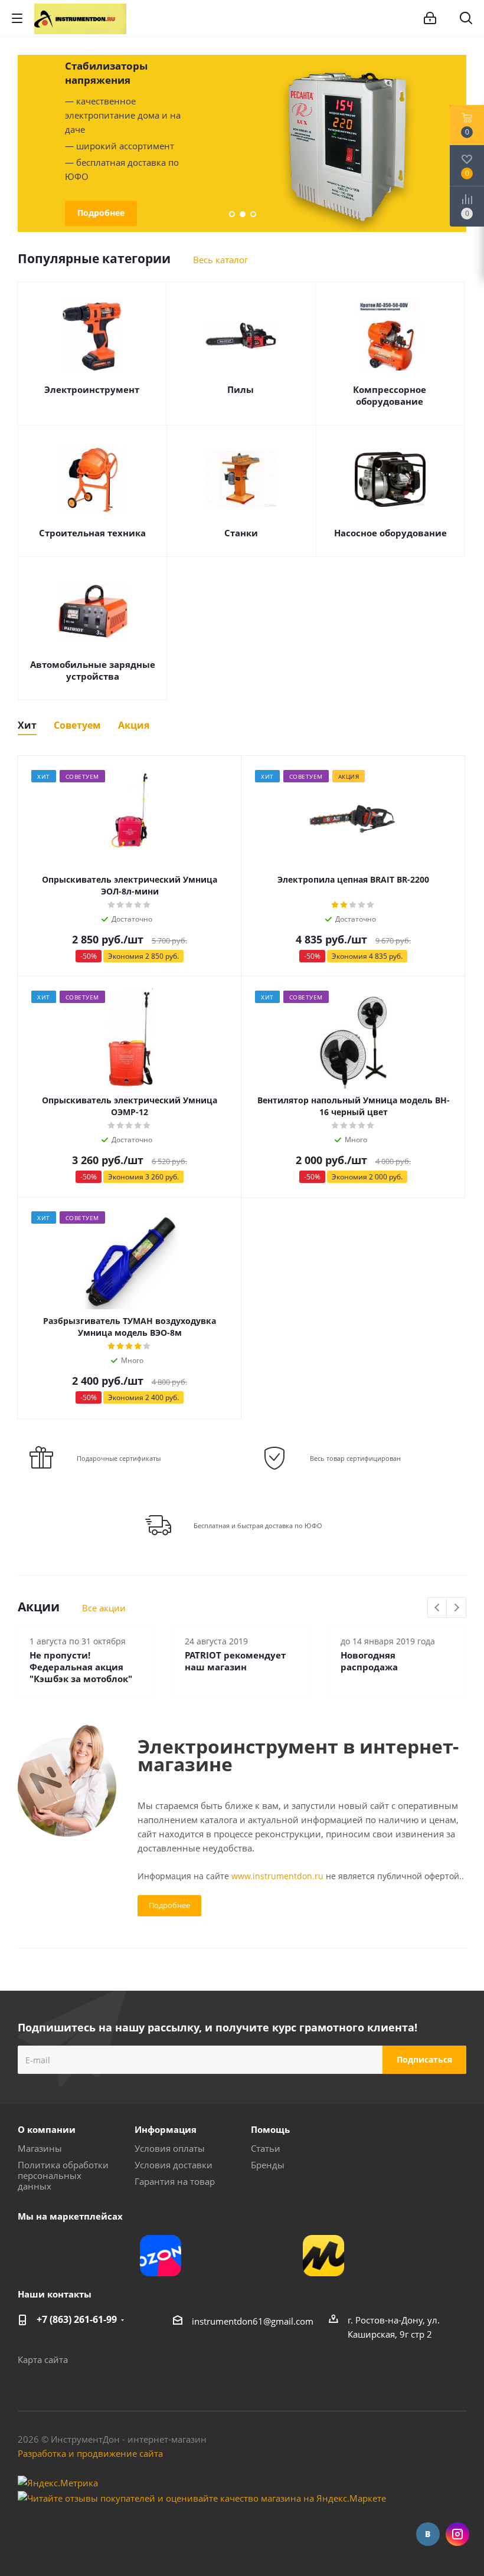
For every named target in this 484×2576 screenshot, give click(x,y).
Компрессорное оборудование (390, 395)
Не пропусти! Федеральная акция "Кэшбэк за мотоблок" (81, 1667)
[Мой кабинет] (430, 18)
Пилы (241, 389)
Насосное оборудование (390, 533)
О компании (47, 2129)
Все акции (104, 1608)
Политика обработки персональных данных (63, 2175)
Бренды (268, 2165)
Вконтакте (428, 2534)
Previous (24, 143)
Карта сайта (43, 2359)
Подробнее (101, 213)
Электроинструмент (92, 389)
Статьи (266, 2148)
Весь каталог (220, 260)
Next (457, 1608)
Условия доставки (174, 2165)
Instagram (457, 2534)
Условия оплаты (170, 2148)
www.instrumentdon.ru (277, 1876)
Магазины (40, 2148)
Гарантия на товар (175, 2181)
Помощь (270, 2129)
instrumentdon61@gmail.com (253, 2321)
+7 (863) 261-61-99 (77, 2319)
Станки (241, 533)
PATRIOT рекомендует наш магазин (235, 1661)
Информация (166, 2129)
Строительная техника (92, 533)
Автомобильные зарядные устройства (93, 670)
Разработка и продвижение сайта (90, 2453)
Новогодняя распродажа (369, 1661)
